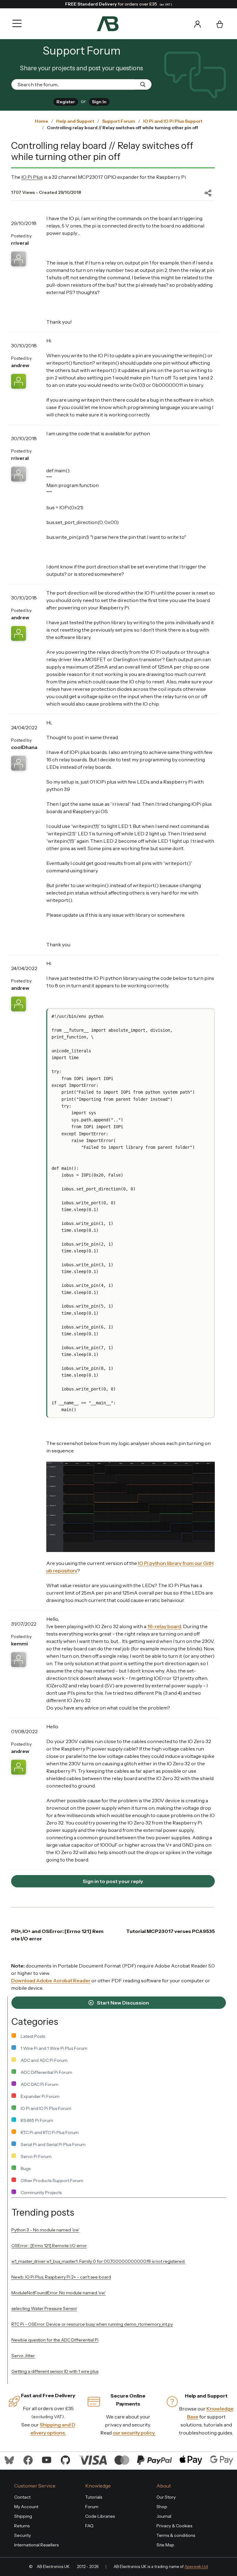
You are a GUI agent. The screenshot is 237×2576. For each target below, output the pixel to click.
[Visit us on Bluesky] (9, 2459)
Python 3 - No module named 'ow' (45, 2230)
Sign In (99, 102)
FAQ (89, 2526)
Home (42, 121)
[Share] (203, 193)
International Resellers (36, 2545)
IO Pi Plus (32, 177)
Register (66, 102)
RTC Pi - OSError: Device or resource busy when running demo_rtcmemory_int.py (92, 2324)
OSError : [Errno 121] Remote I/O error (49, 2246)
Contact (22, 2497)
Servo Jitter (23, 2356)
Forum (92, 2507)
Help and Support (75, 121)
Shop (162, 2507)
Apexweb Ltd (196, 2567)
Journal (164, 2516)
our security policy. (134, 2433)
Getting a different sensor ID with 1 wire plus (55, 2371)
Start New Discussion (123, 2003)
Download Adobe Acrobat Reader (51, 1980)
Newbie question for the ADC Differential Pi (55, 2340)
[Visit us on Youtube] (47, 2459)
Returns (22, 2526)
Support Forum (119, 121)
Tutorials (94, 2497)
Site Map (165, 2545)
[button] (15, 19)
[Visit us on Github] (65, 2459)
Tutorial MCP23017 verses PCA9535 (170, 1931)
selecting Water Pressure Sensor (44, 2308)
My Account (26, 2507)
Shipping (23, 2516)
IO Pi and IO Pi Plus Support (173, 121)
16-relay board (164, 1626)
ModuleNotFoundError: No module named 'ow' (58, 2293)
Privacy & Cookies (174, 2526)
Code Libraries (100, 2516)
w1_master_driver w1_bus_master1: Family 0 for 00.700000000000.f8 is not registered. (98, 2261)
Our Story (166, 2497)
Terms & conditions (176, 2535)
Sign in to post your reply (113, 1881)
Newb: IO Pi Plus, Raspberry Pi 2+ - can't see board (61, 2277)
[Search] (131, 24)
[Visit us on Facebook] (28, 2459)
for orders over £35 (119, 4)
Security (23, 2535)
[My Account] (197, 24)
